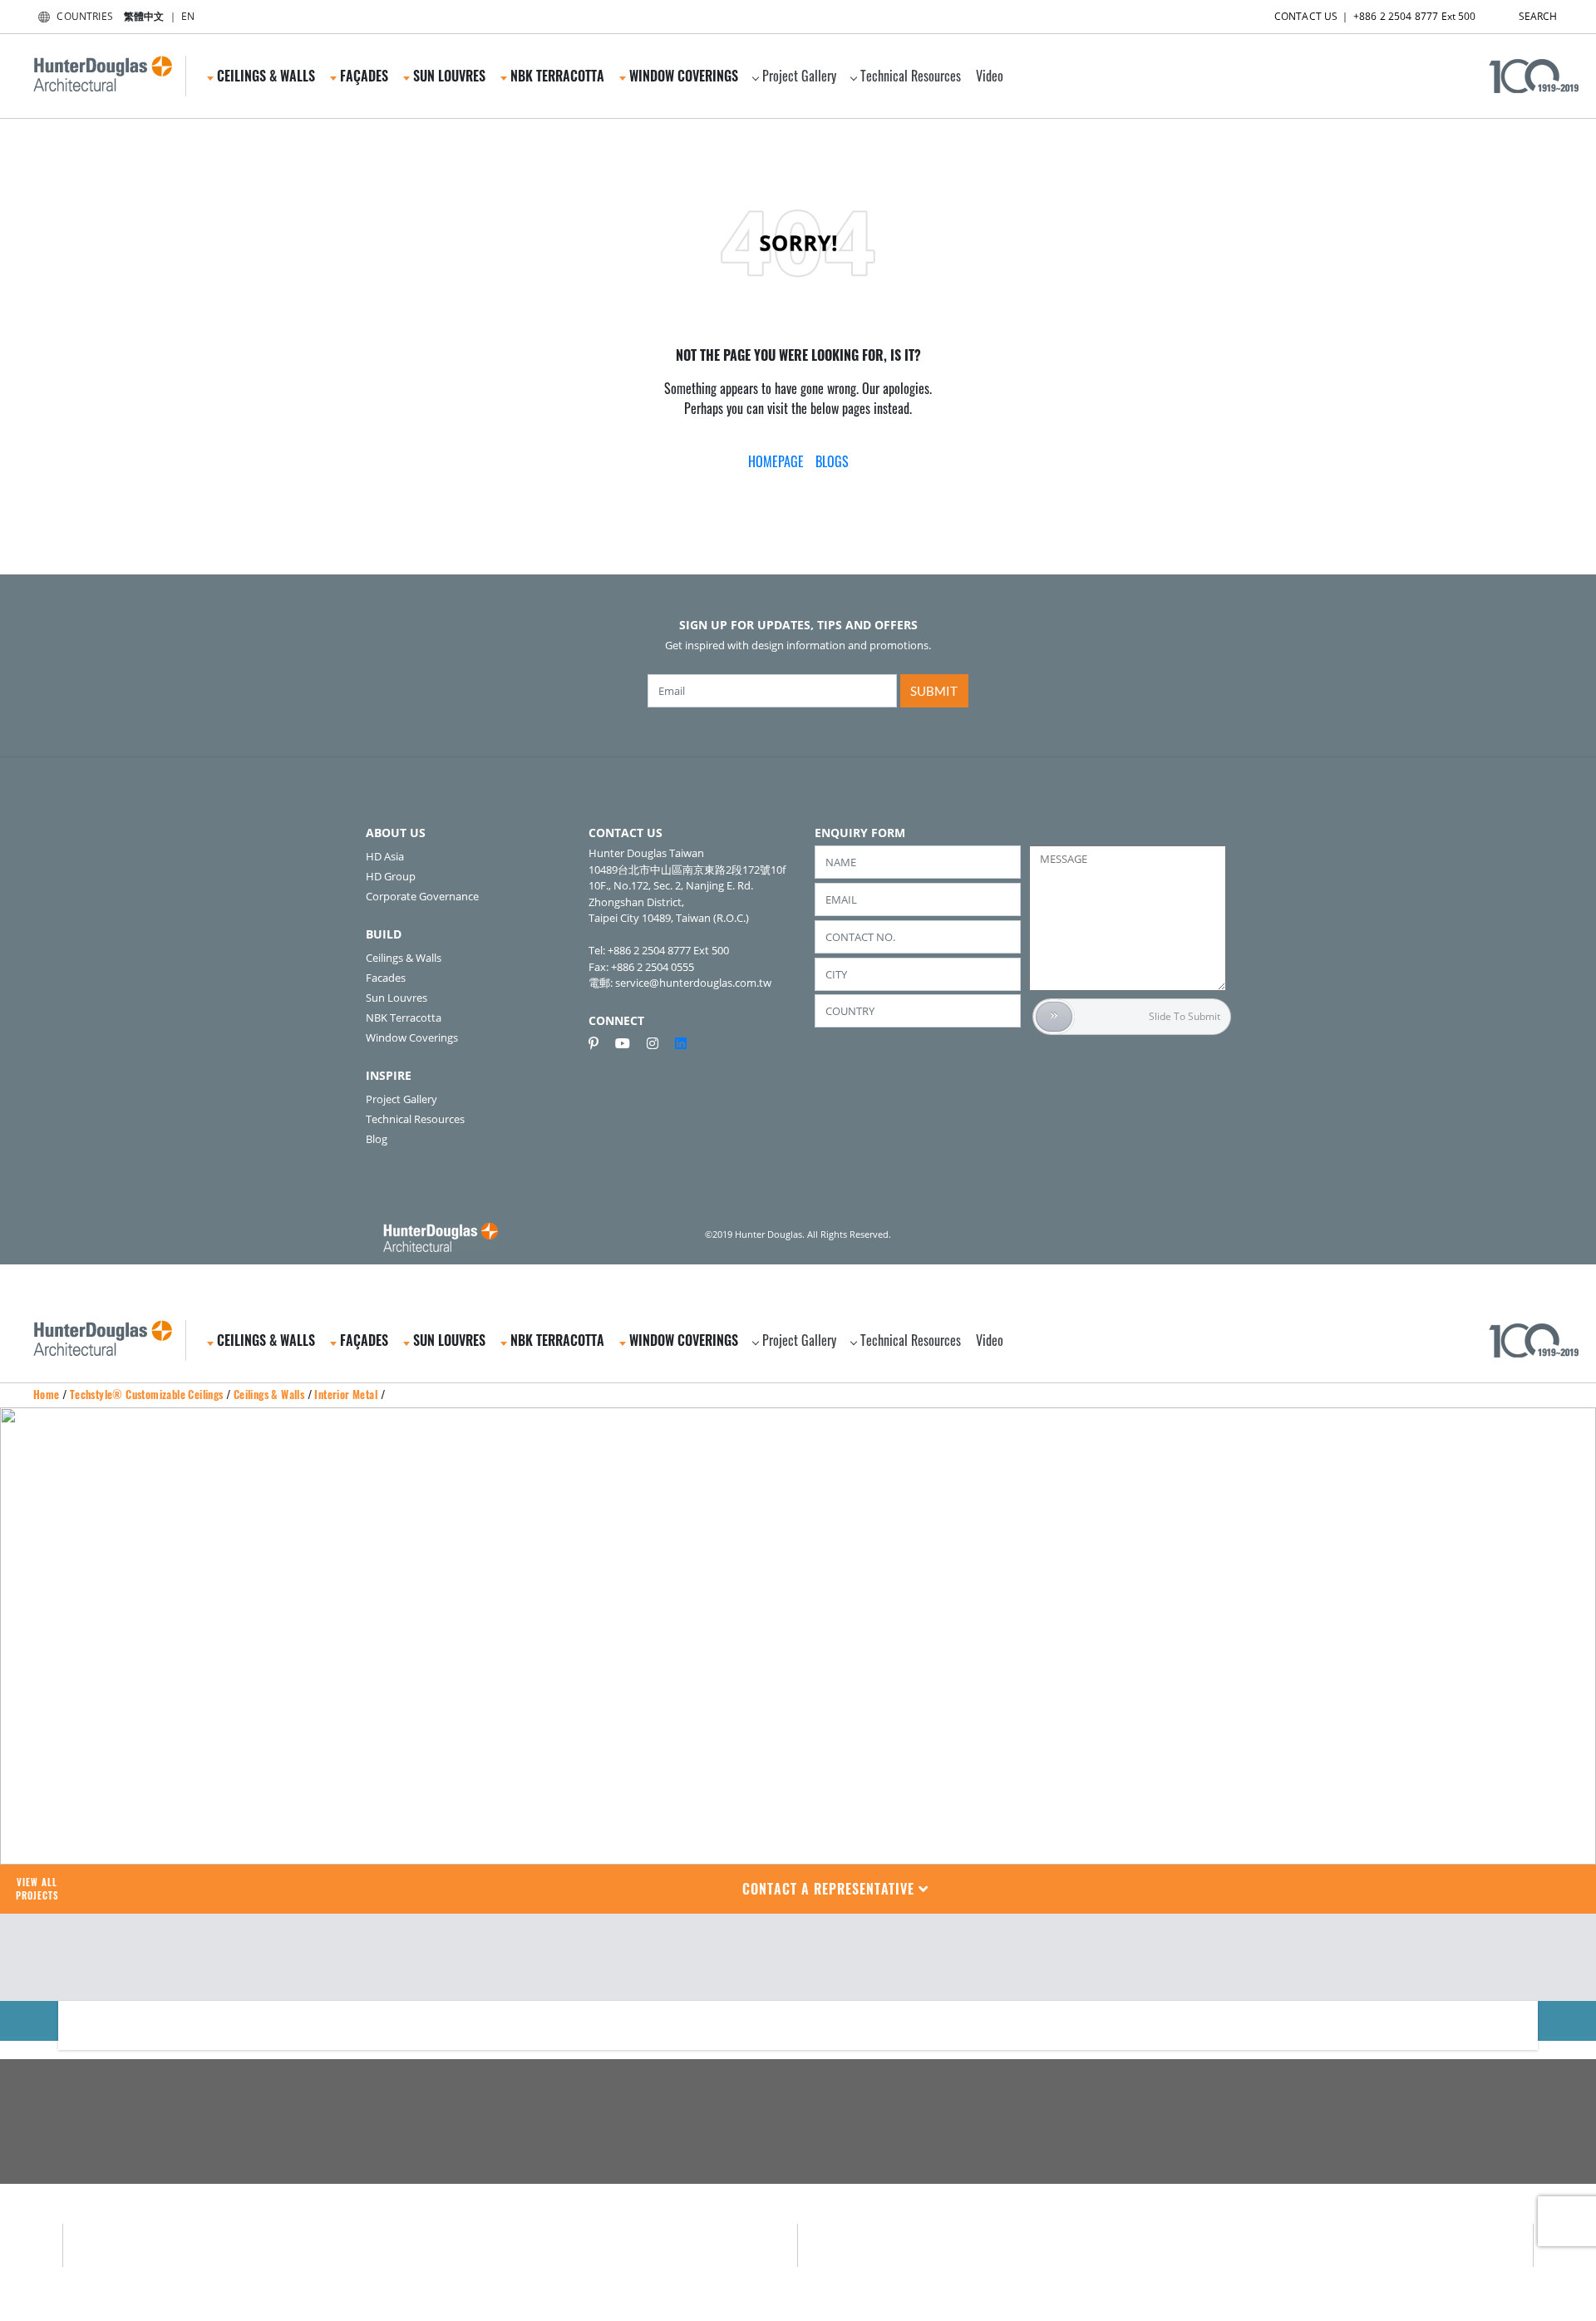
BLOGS (832, 461)
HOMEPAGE (776, 461)
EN (188, 16)
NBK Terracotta (404, 1018)
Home (47, 1394)
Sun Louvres (397, 998)
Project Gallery (799, 76)
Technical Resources (911, 76)
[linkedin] (681, 1043)
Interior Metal (346, 1394)
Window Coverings (412, 1037)
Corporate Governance (422, 896)
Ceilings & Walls (404, 958)
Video (990, 76)
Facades (386, 978)
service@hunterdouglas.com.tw (693, 983)
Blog (377, 1139)
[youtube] (629, 1043)
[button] (836, 1889)
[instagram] (659, 1043)
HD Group (391, 876)
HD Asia (385, 856)
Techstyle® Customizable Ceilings (147, 1394)
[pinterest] (600, 1043)
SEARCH (1538, 16)
